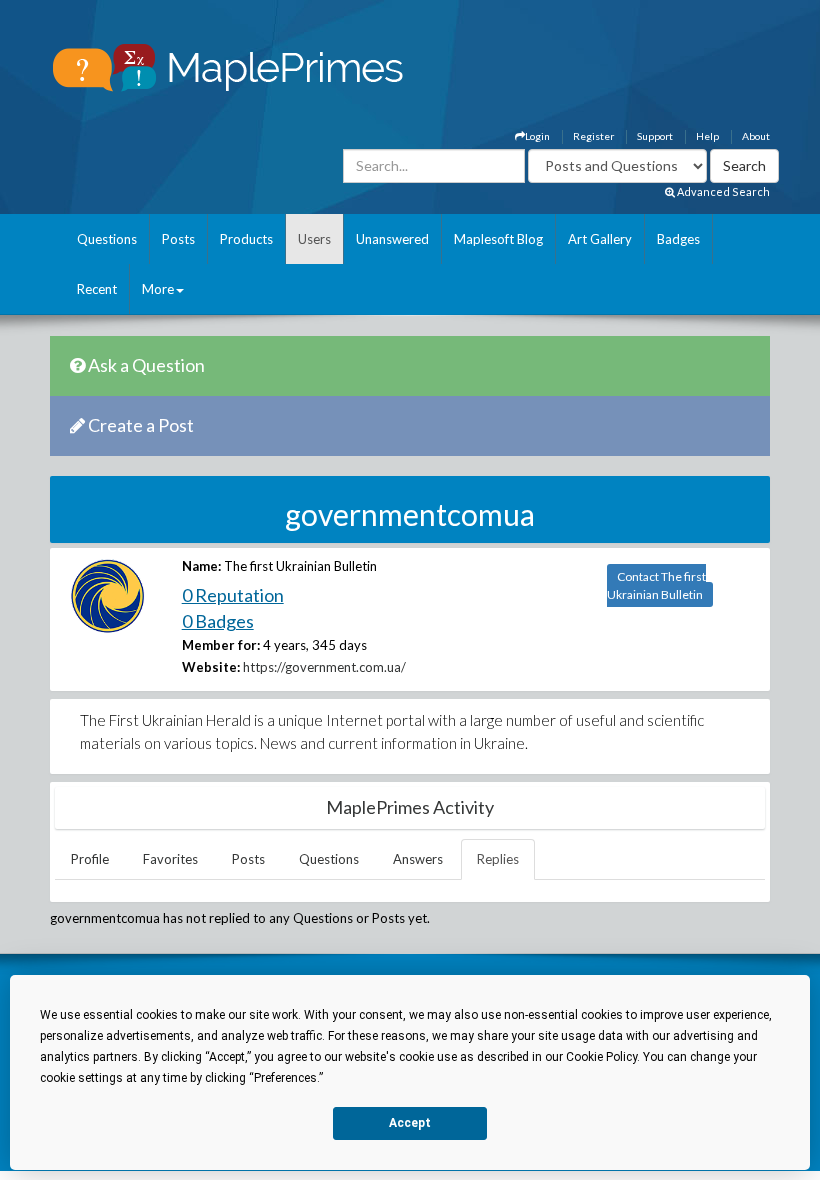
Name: (201, 566)
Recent (97, 289)
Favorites (170, 859)
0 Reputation (233, 595)
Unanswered (392, 239)
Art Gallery (600, 239)
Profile (90, 859)
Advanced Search (722, 191)
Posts (178, 239)
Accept (410, 1123)
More (158, 289)
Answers (418, 859)
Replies (498, 859)
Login (537, 136)
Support (655, 136)
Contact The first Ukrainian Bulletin (656, 585)
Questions (107, 239)
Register (593, 136)
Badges (678, 239)
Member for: (221, 645)
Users (314, 239)
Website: (211, 667)
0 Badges (218, 621)
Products (246, 239)
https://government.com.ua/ (324, 667)
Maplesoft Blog (498, 239)
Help (707, 136)
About (756, 136)
